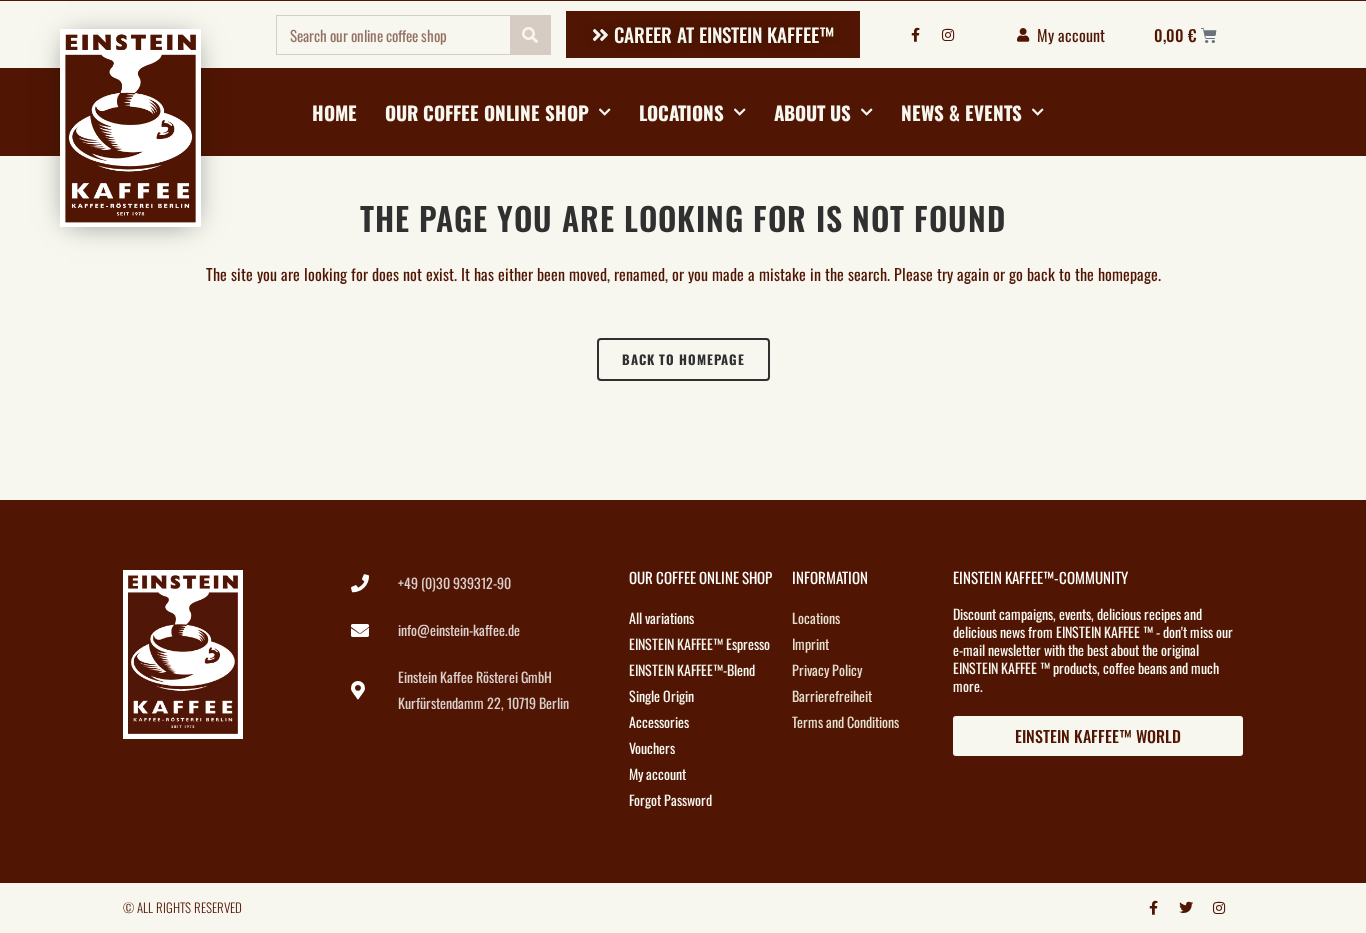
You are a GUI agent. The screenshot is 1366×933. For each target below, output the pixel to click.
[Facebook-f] (915, 35)
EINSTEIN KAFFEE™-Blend (692, 669)
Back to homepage (683, 359)
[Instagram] (948, 35)
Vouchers (652, 747)
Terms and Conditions (845, 721)
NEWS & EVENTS (961, 112)
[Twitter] (1186, 908)
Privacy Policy (827, 669)
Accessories (659, 721)
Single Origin (661, 695)
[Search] (530, 35)
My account (657, 773)
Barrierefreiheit (832, 695)
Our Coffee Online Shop (487, 112)
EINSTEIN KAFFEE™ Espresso (699, 643)
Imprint (810, 643)
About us (812, 112)
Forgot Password (670, 799)
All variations (661, 617)
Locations (681, 112)
